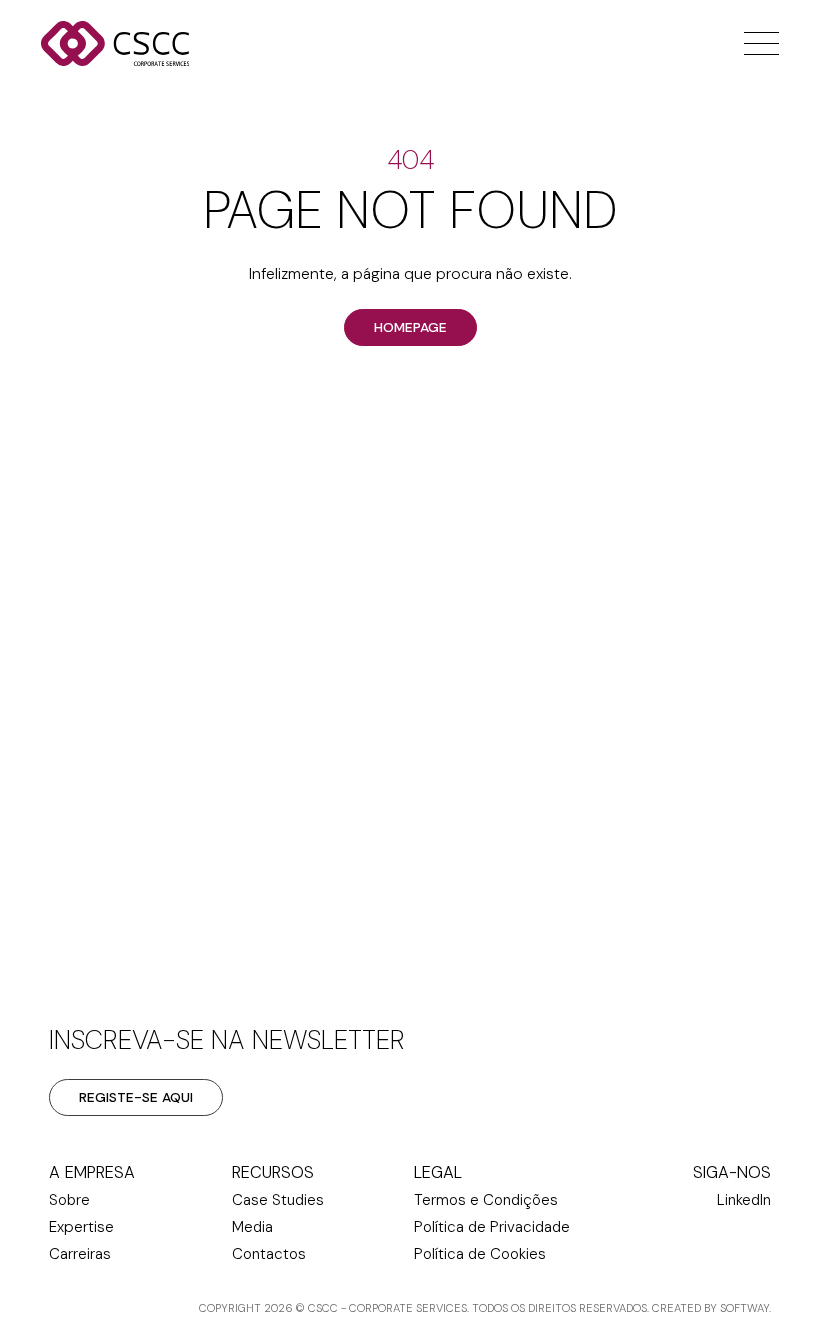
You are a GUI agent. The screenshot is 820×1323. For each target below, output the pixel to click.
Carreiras (80, 1254)
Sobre (69, 1200)
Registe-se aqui (136, 1097)
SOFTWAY (744, 1308)
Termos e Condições (486, 1200)
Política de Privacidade (492, 1227)
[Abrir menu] (756, 43)
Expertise (81, 1227)
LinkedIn (744, 1200)
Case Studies (278, 1200)
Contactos (269, 1254)
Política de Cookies (480, 1254)
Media (252, 1227)
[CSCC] (141, 43)
